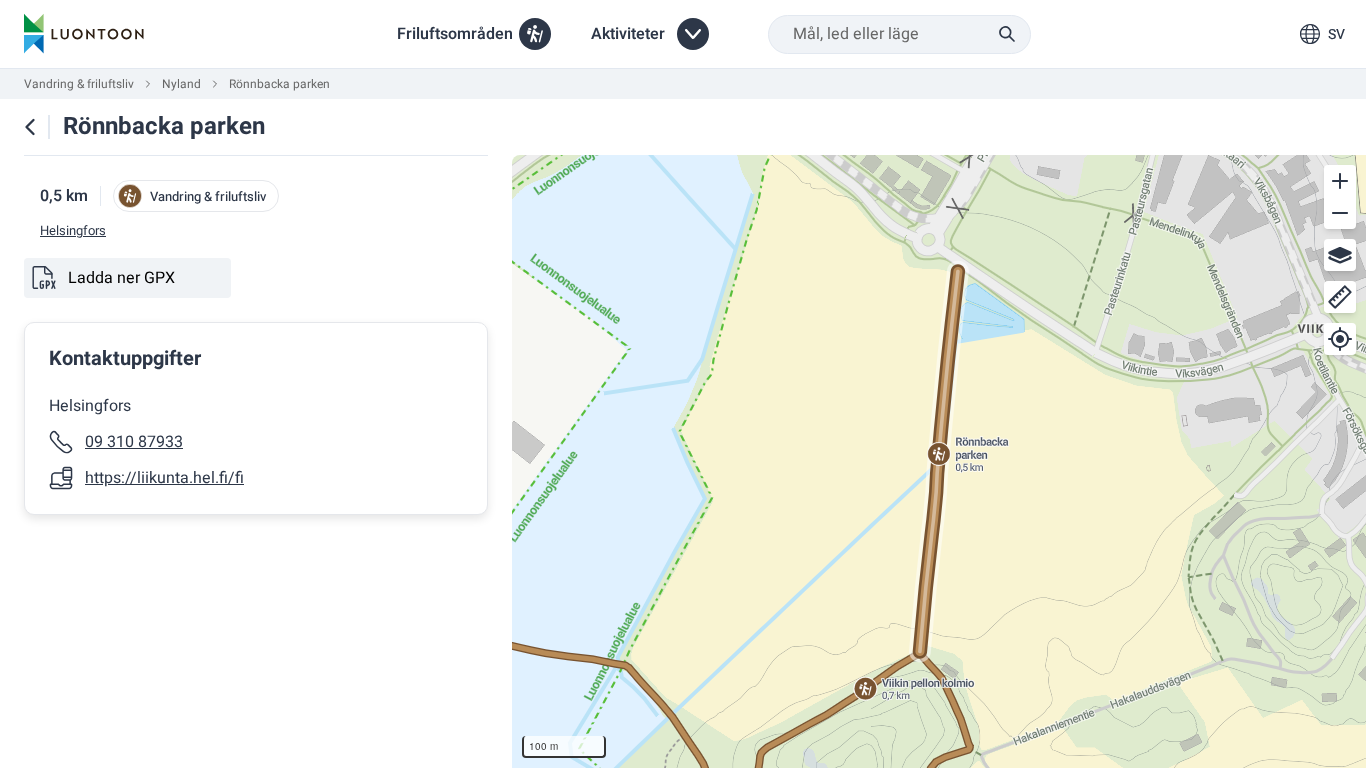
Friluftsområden (455, 34)
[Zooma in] (1340, 181)
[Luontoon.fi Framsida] (84, 34)
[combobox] (899, 34)
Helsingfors (73, 231)
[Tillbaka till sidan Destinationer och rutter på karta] (30, 127)
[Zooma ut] (1340, 213)
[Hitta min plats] (1340, 339)
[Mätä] (1340, 297)
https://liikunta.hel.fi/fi (164, 478)
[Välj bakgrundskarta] (1340, 255)
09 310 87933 (134, 442)
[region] (939, 461)
